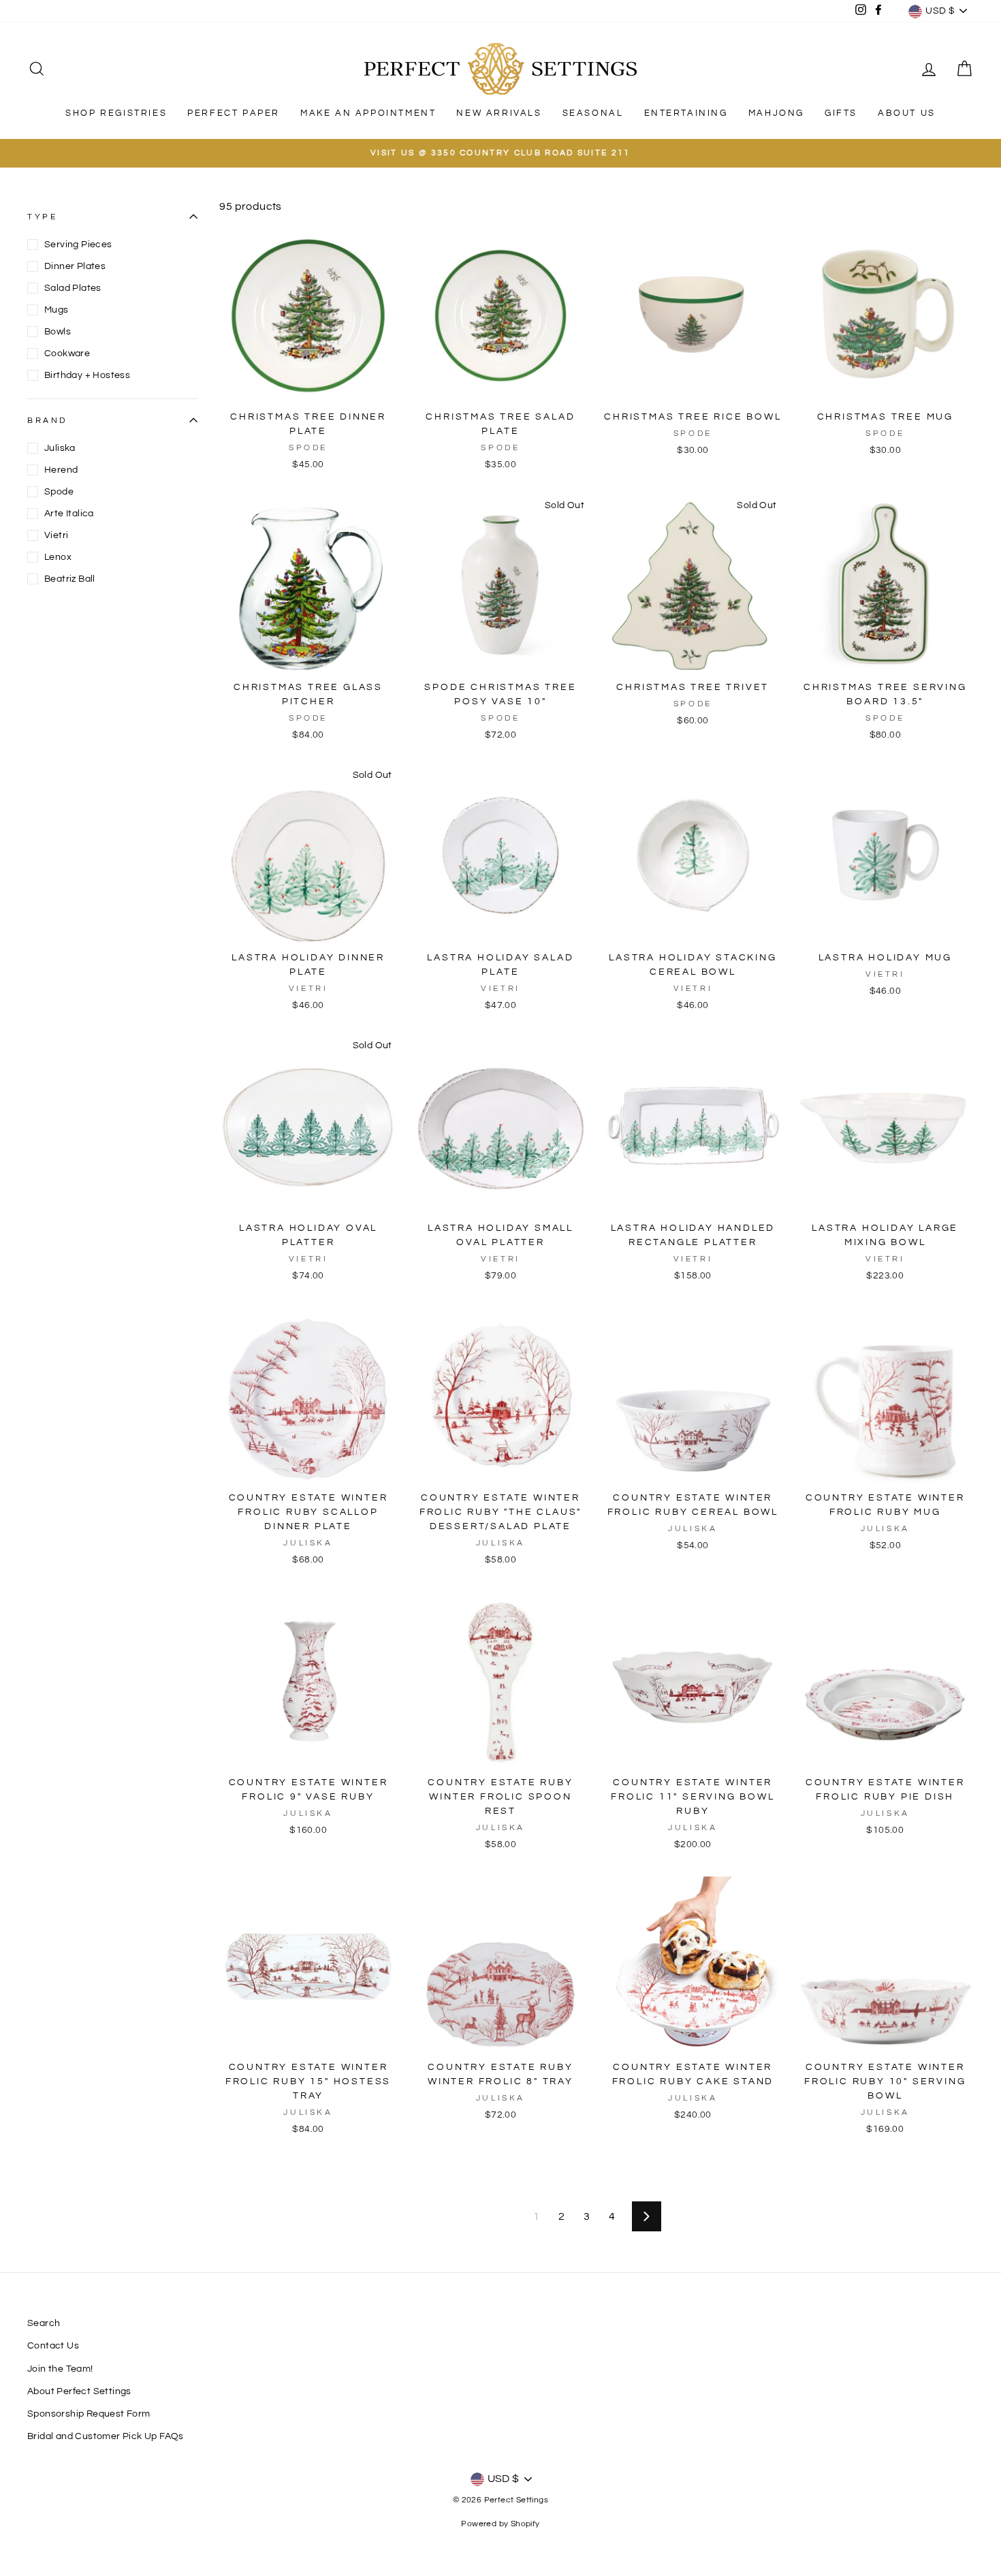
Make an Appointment (368, 113)
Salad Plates (73, 288)
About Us (907, 113)
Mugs (57, 310)
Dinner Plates (75, 266)
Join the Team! (60, 2369)
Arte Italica (69, 514)
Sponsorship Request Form (89, 2414)
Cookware (67, 354)
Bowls (58, 332)
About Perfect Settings (79, 2391)
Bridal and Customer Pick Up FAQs (106, 2436)
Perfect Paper (234, 113)
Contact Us (53, 2346)
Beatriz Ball (70, 579)
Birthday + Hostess (87, 375)
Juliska (60, 448)
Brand (47, 421)
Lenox (58, 557)
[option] (500, 153)
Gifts (841, 113)
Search (44, 2323)
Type (42, 216)
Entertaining (686, 113)
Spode (59, 492)
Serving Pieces (78, 245)
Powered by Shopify (500, 2524)
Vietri (56, 535)
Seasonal (593, 113)
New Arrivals (499, 113)
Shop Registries (116, 113)
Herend (61, 470)
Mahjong (776, 113)
